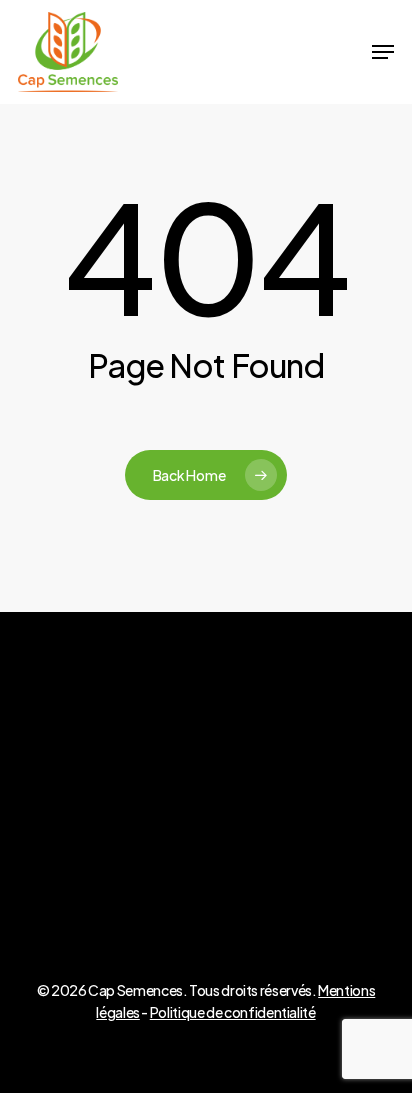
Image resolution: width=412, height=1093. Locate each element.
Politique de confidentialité (233, 1012)
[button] (383, 52)
